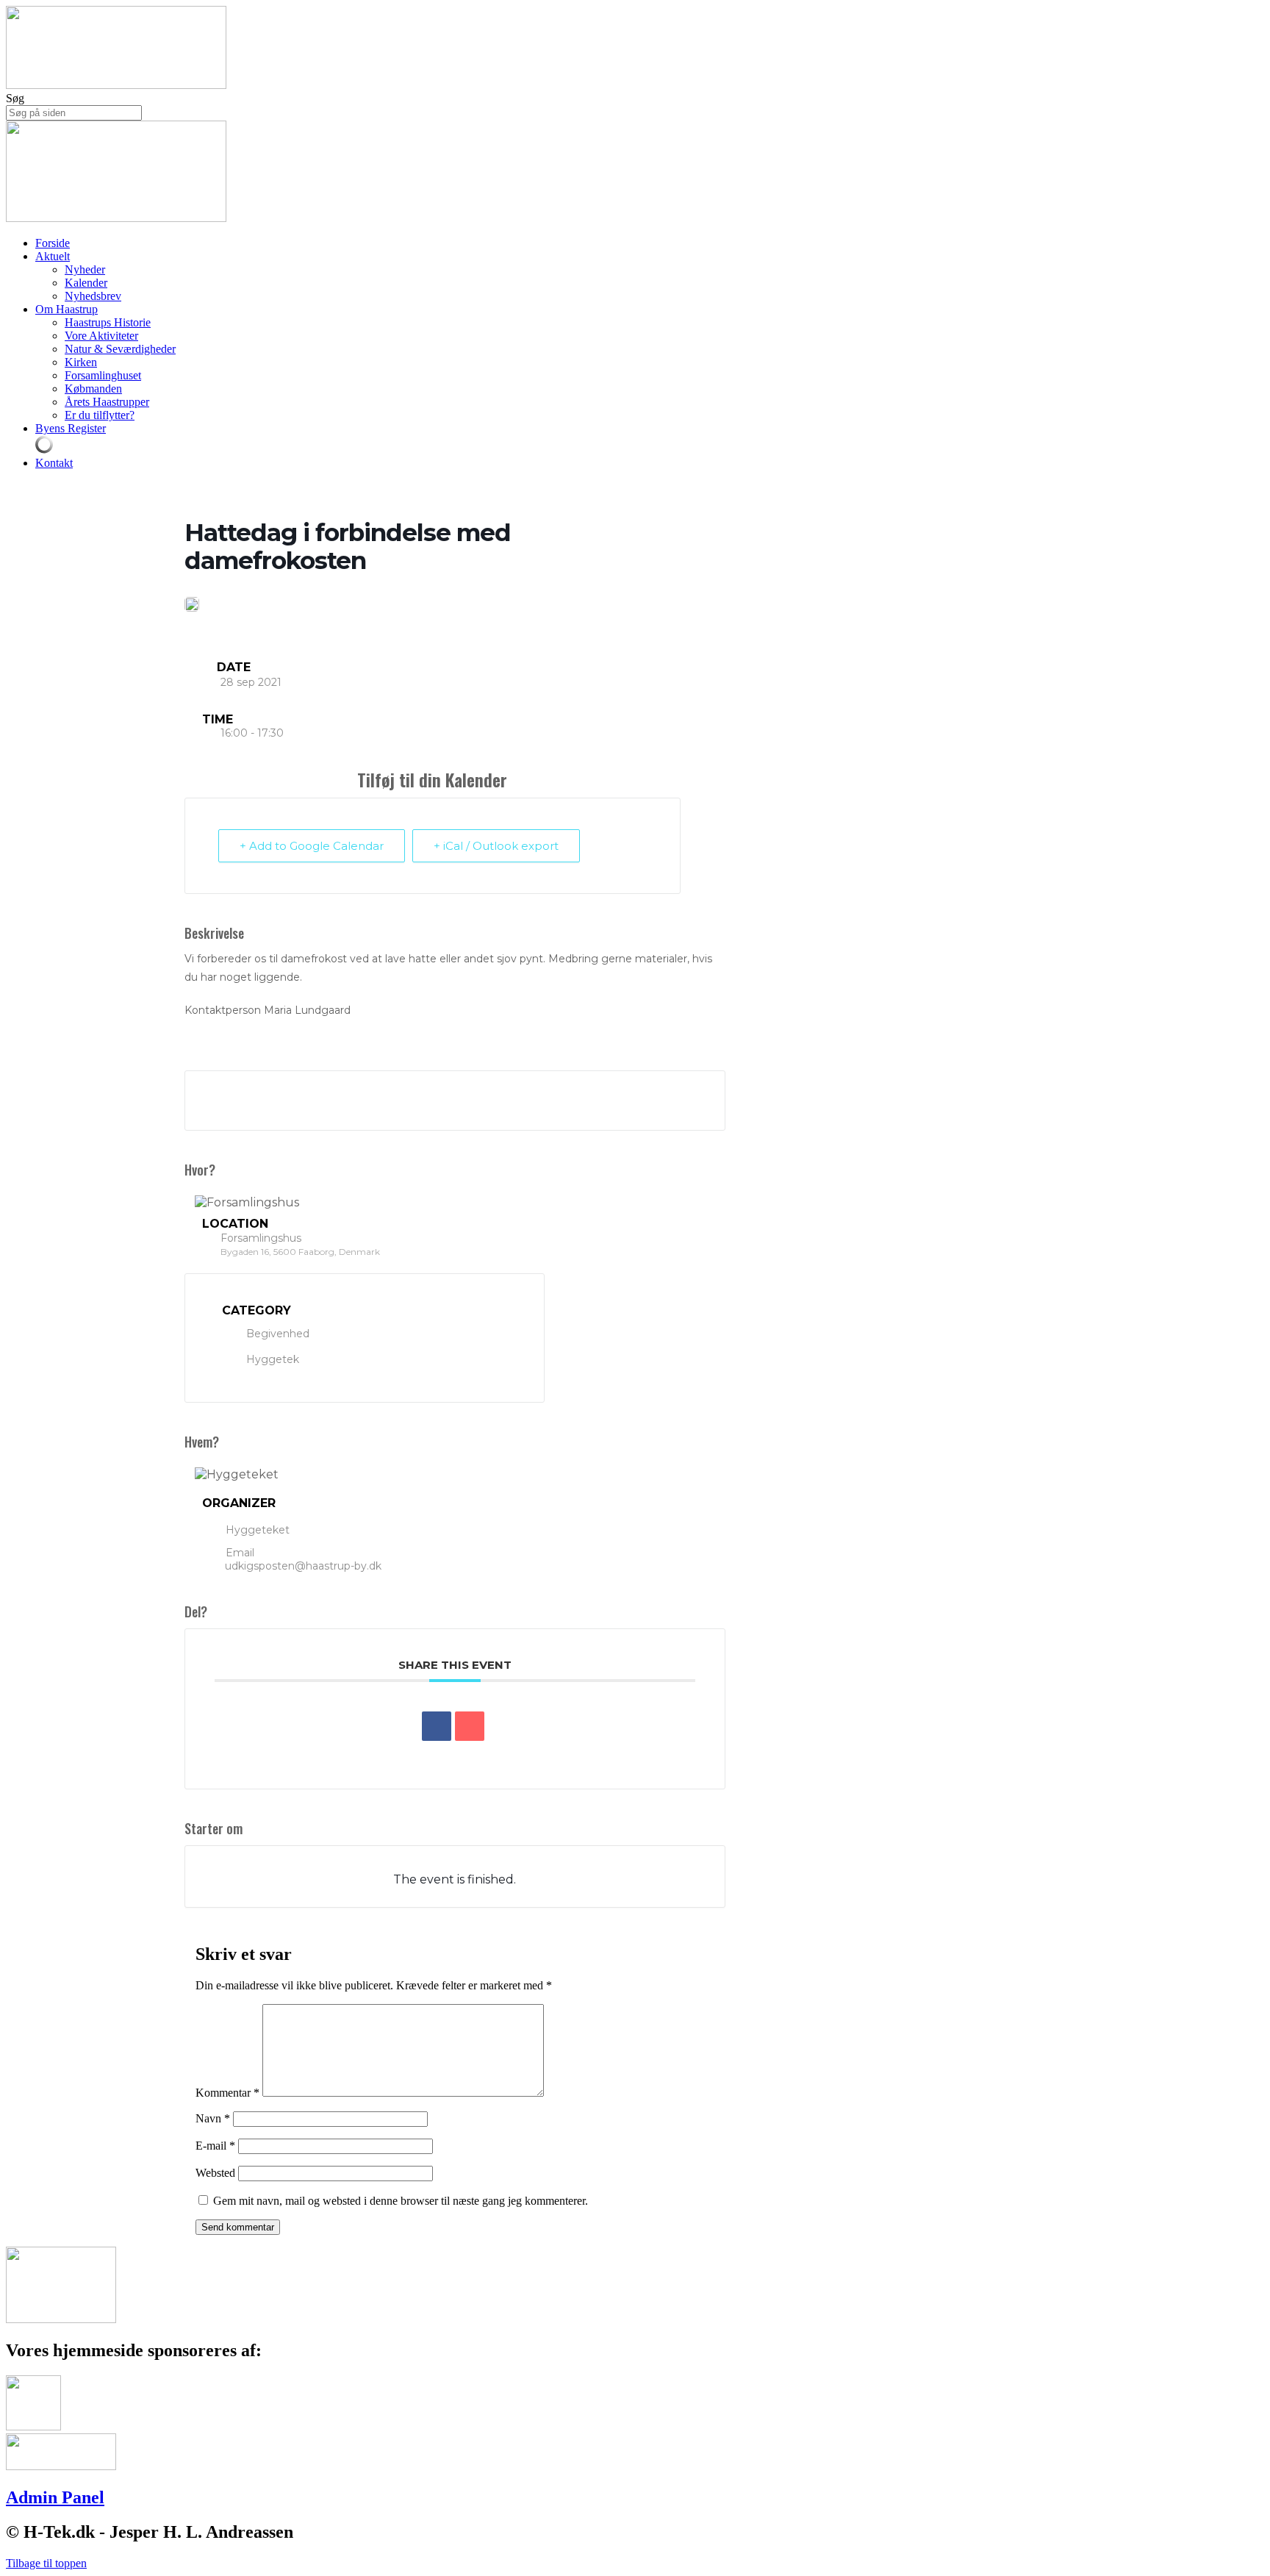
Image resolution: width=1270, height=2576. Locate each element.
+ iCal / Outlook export (496, 846)
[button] (46, 2563)
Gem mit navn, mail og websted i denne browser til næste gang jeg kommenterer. (401, 2201)
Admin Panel (55, 2497)
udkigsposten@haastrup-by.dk (303, 1566)
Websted (215, 2173)
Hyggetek (273, 1359)
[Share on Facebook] (437, 1726)
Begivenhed (278, 1334)
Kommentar (227, 2093)
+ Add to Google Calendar (312, 846)
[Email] (470, 1726)
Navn (213, 2118)
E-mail (215, 2146)
